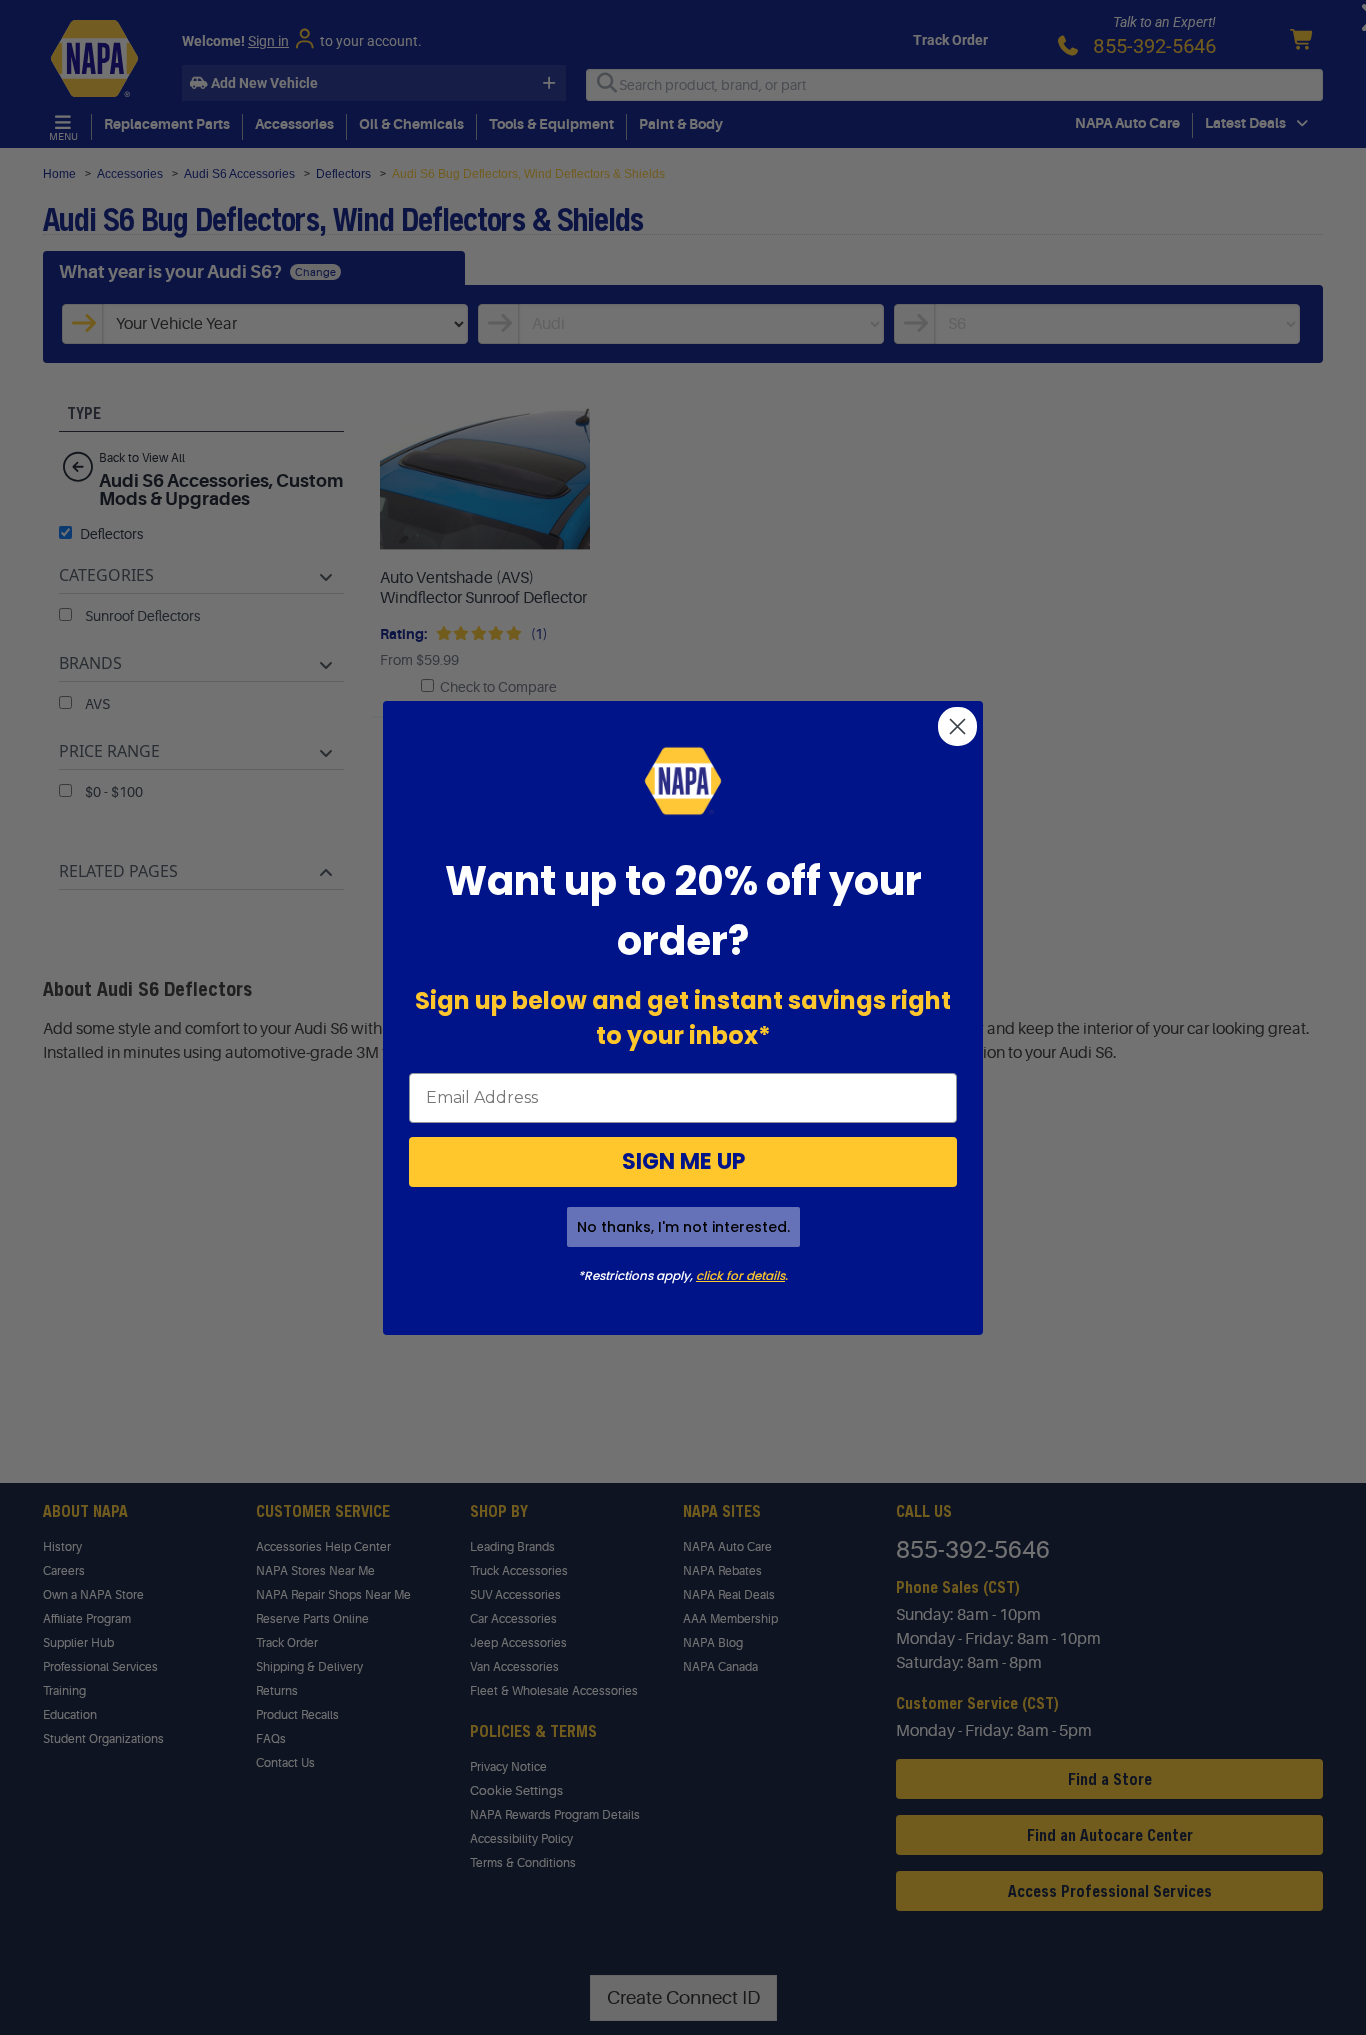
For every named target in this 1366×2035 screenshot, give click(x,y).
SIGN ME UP (683, 1161)
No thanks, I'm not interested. (683, 1227)
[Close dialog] (957, 726)
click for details (740, 1275)
